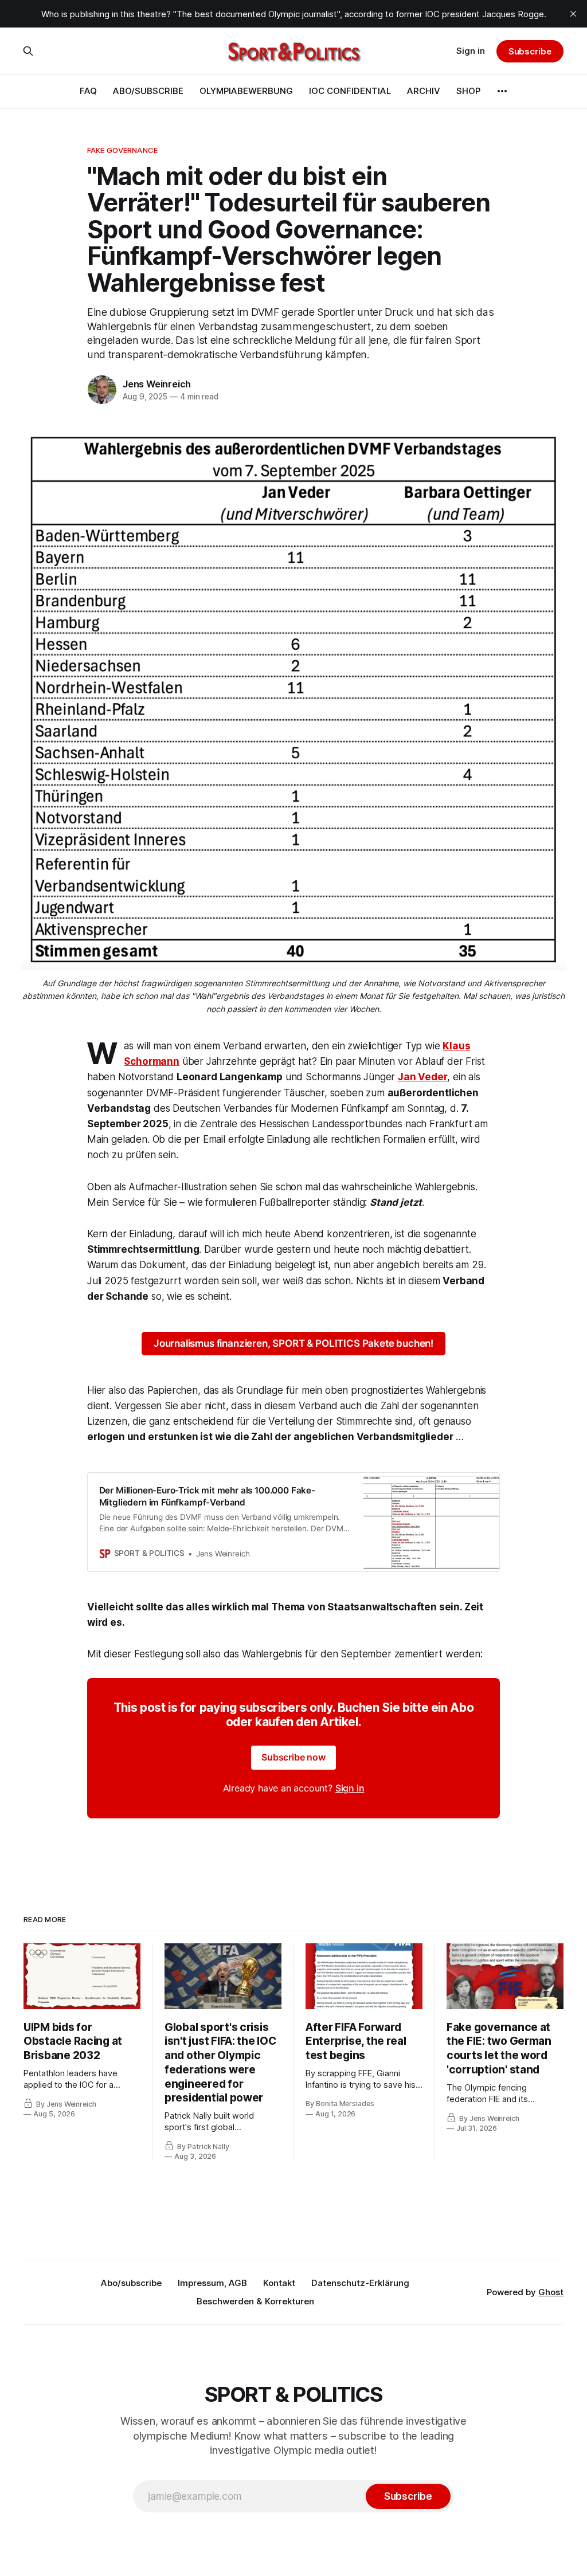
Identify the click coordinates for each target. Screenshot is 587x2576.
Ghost (551, 2292)
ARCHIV (424, 91)
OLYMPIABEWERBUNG (246, 91)
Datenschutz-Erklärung (360, 2283)
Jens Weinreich (157, 384)
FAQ (88, 91)
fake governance (122, 150)
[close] (573, 14)
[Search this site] (28, 51)
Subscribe (530, 51)
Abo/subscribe (131, 2283)
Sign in (471, 51)
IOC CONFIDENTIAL (350, 91)
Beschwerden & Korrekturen (255, 2301)
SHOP (468, 91)
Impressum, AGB (212, 2283)
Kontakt (279, 2283)
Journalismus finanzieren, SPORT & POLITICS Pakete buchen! (293, 1343)
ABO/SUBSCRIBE (148, 91)
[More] (502, 91)
